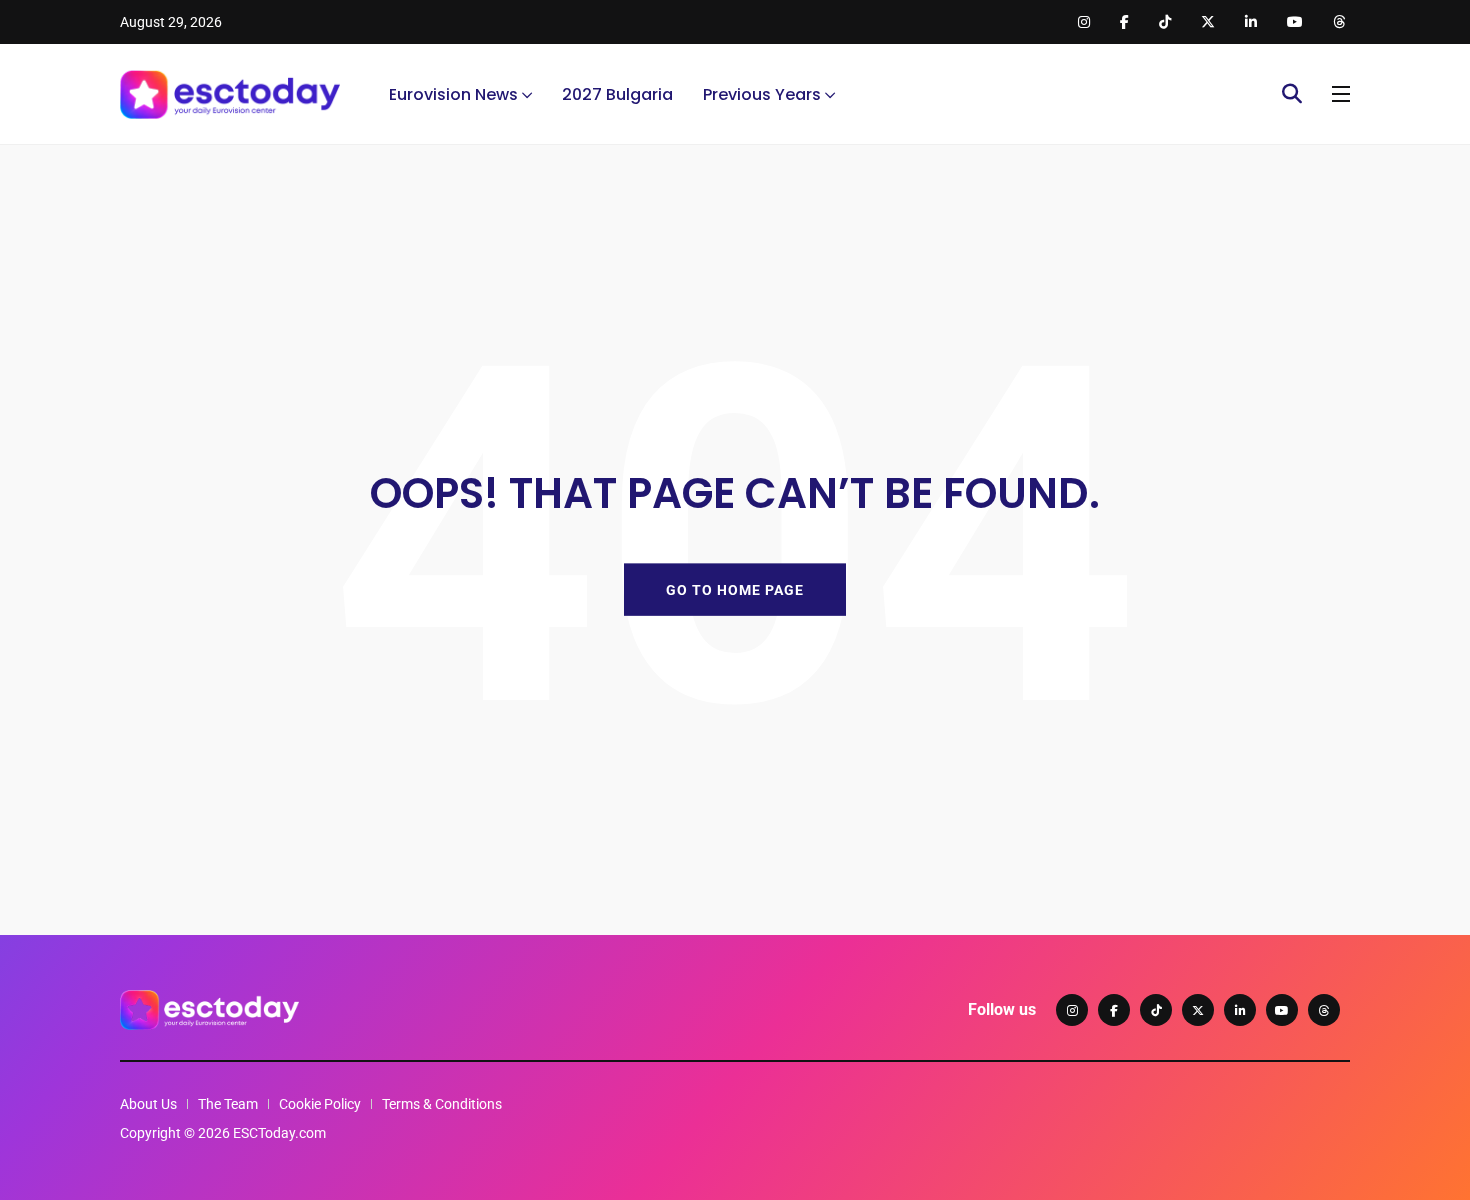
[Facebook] (1114, 1010)
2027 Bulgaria (617, 94)
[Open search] (1292, 94)
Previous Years (762, 94)
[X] (1198, 1010)
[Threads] (1324, 1010)
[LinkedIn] (1240, 1010)
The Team (228, 1104)
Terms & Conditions (442, 1104)
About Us (148, 1104)
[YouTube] (1282, 1010)
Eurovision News (453, 94)
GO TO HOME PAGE (735, 589)
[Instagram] (1072, 1010)
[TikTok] (1156, 1010)
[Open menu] (1341, 94)
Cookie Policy (320, 1104)
